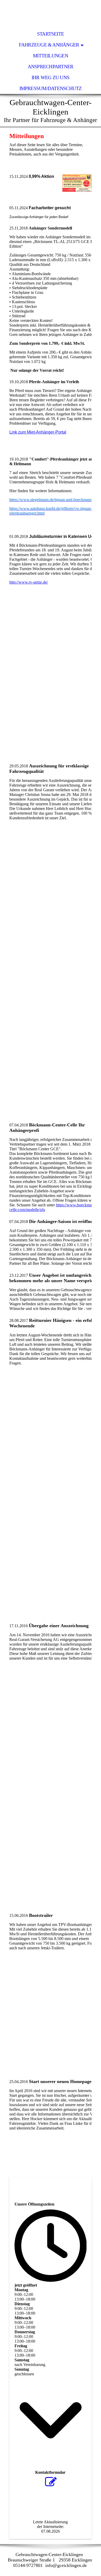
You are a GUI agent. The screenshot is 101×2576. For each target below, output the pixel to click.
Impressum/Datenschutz (51, 88)
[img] (51, 14)
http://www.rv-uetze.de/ (29, 582)
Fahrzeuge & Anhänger (49, 45)
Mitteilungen (51, 56)
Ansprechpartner (51, 67)
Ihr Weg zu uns (51, 77)
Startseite (51, 34)
